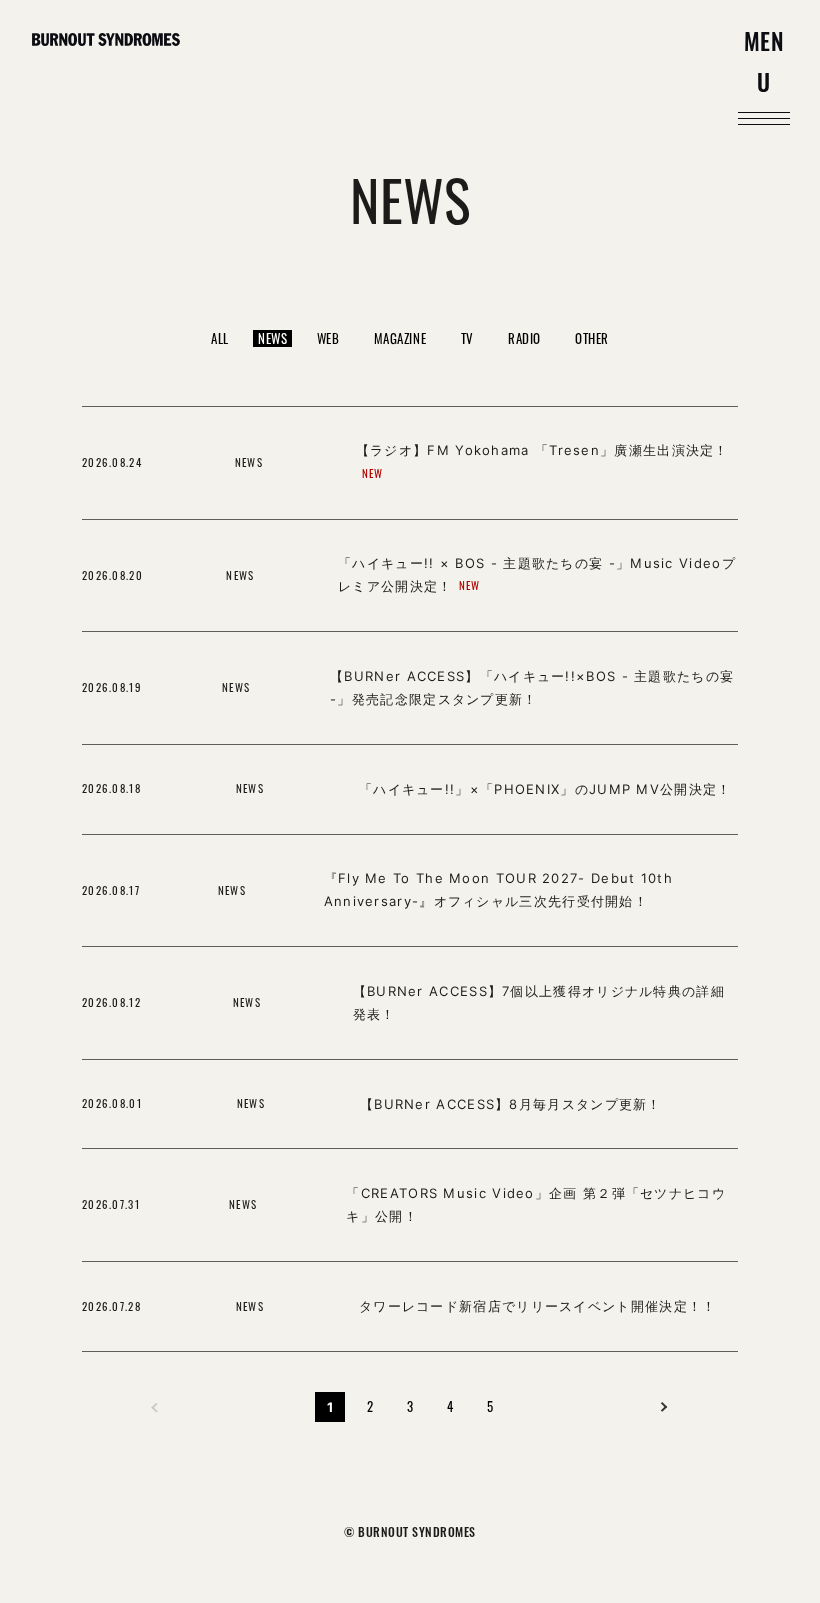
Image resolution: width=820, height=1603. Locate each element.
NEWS (272, 338)
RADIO (524, 338)
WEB (328, 338)
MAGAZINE (400, 338)
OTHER (592, 338)
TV (467, 338)
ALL (220, 338)
